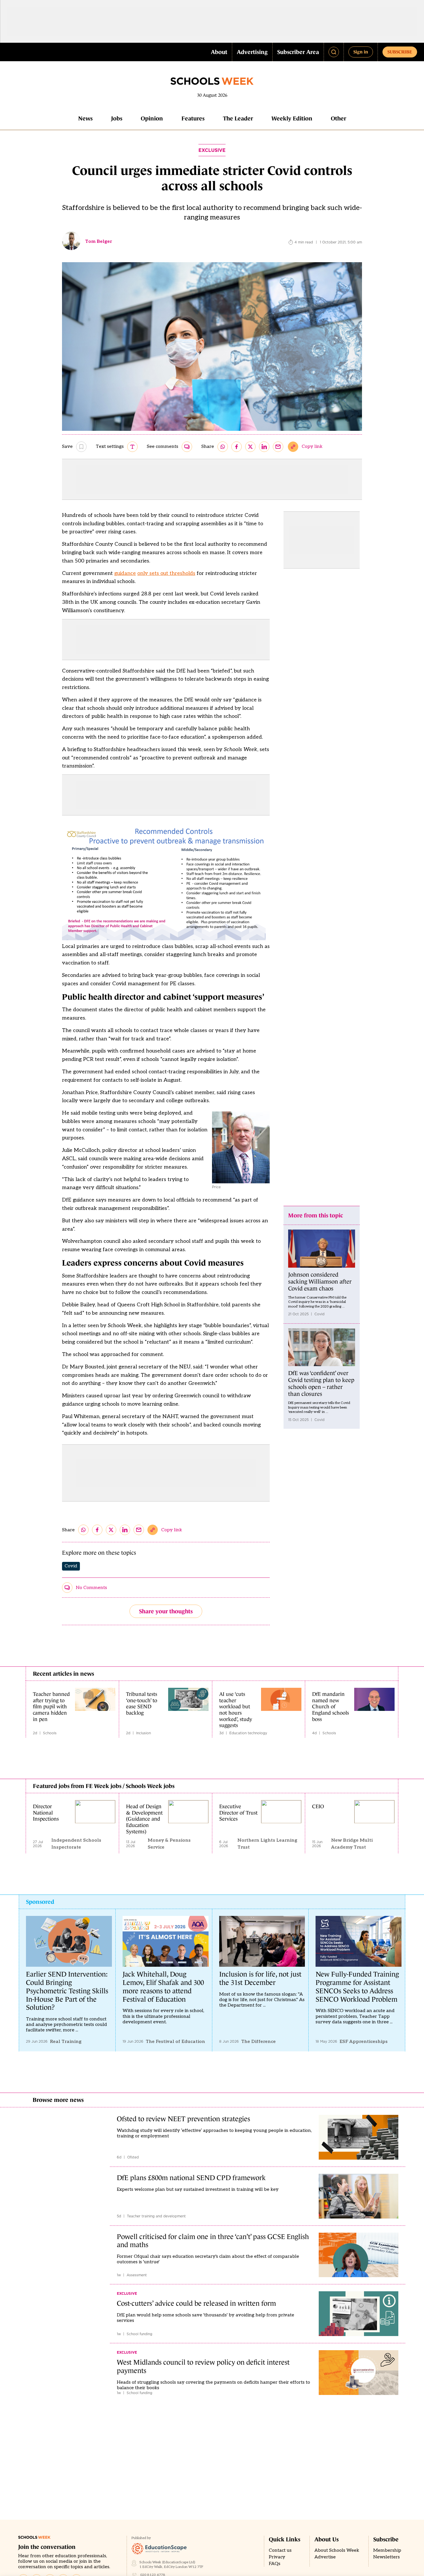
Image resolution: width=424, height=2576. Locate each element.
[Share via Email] (278, 447)
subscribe (400, 52)
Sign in (361, 52)
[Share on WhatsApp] (223, 447)
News (85, 118)
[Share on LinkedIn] (264, 447)
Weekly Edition (292, 118)
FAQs (275, 2564)
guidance (125, 573)
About (219, 52)
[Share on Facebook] (237, 447)
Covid (71, 1566)
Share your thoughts (166, 1611)
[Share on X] (250, 447)
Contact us (280, 2550)
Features (193, 118)
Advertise (325, 2557)
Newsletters (387, 2557)
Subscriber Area (298, 52)
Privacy (277, 2557)
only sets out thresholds (166, 573)
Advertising (252, 52)
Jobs (117, 118)
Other (338, 118)
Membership (387, 2550)
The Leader (238, 118)
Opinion (152, 118)
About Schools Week (337, 2550)
